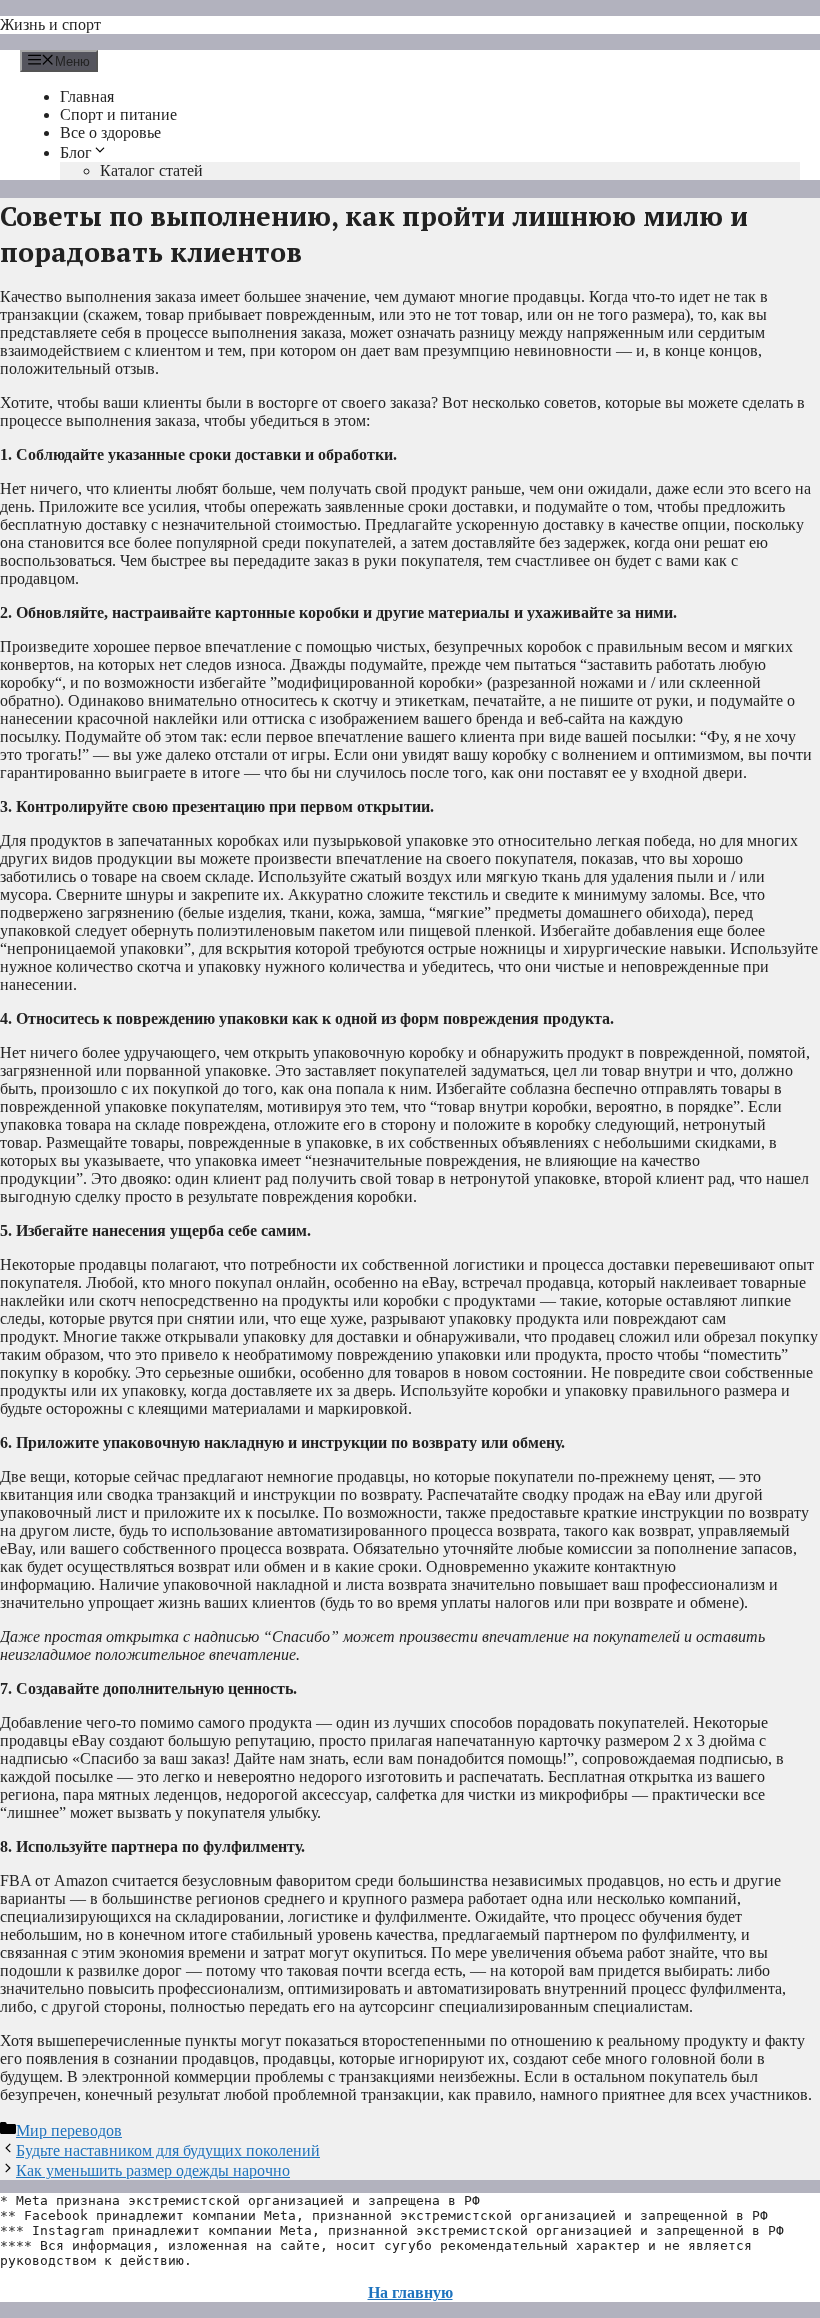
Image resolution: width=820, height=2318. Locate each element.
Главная (87, 96)
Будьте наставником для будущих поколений (168, 2150)
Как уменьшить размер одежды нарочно (153, 2170)
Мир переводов (69, 2130)
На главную (410, 2292)
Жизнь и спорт (50, 24)
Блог (76, 152)
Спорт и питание (118, 114)
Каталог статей (151, 170)
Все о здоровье (110, 132)
